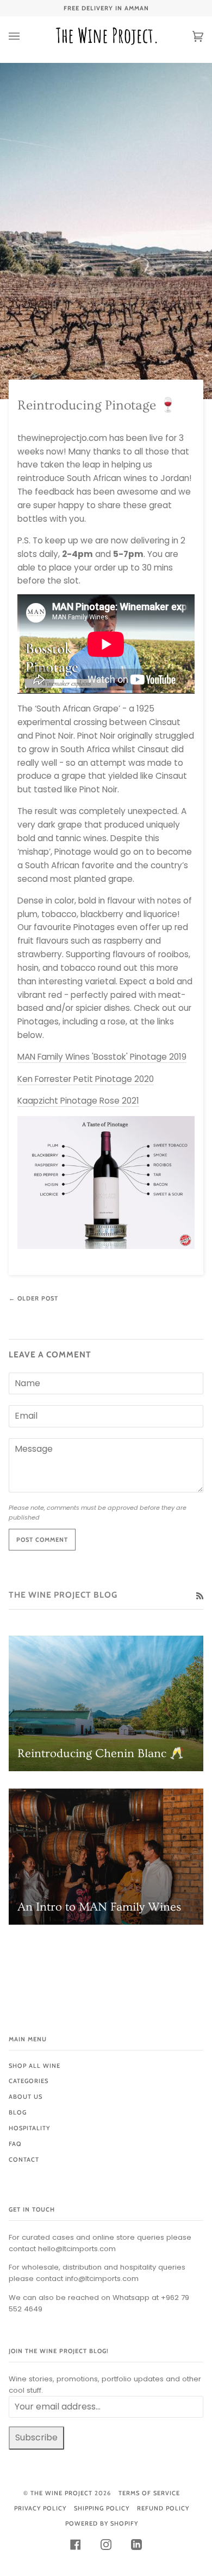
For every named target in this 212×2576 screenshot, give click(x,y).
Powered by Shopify (102, 2523)
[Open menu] (25, 36)
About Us (26, 2097)
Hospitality (29, 2128)
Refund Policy (163, 2508)
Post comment (42, 1540)
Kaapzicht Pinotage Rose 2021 (78, 1101)
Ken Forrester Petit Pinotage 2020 (86, 1079)
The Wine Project (61, 2493)
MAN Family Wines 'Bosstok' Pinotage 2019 (102, 1057)
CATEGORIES (29, 2081)
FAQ (15, 2144)
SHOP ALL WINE (35, 2066)
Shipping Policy (102, 2508)
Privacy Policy (40, 2508)
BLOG (18, 2112)
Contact (24, 2160)
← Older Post (33, 1298)
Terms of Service (149, 2493)
